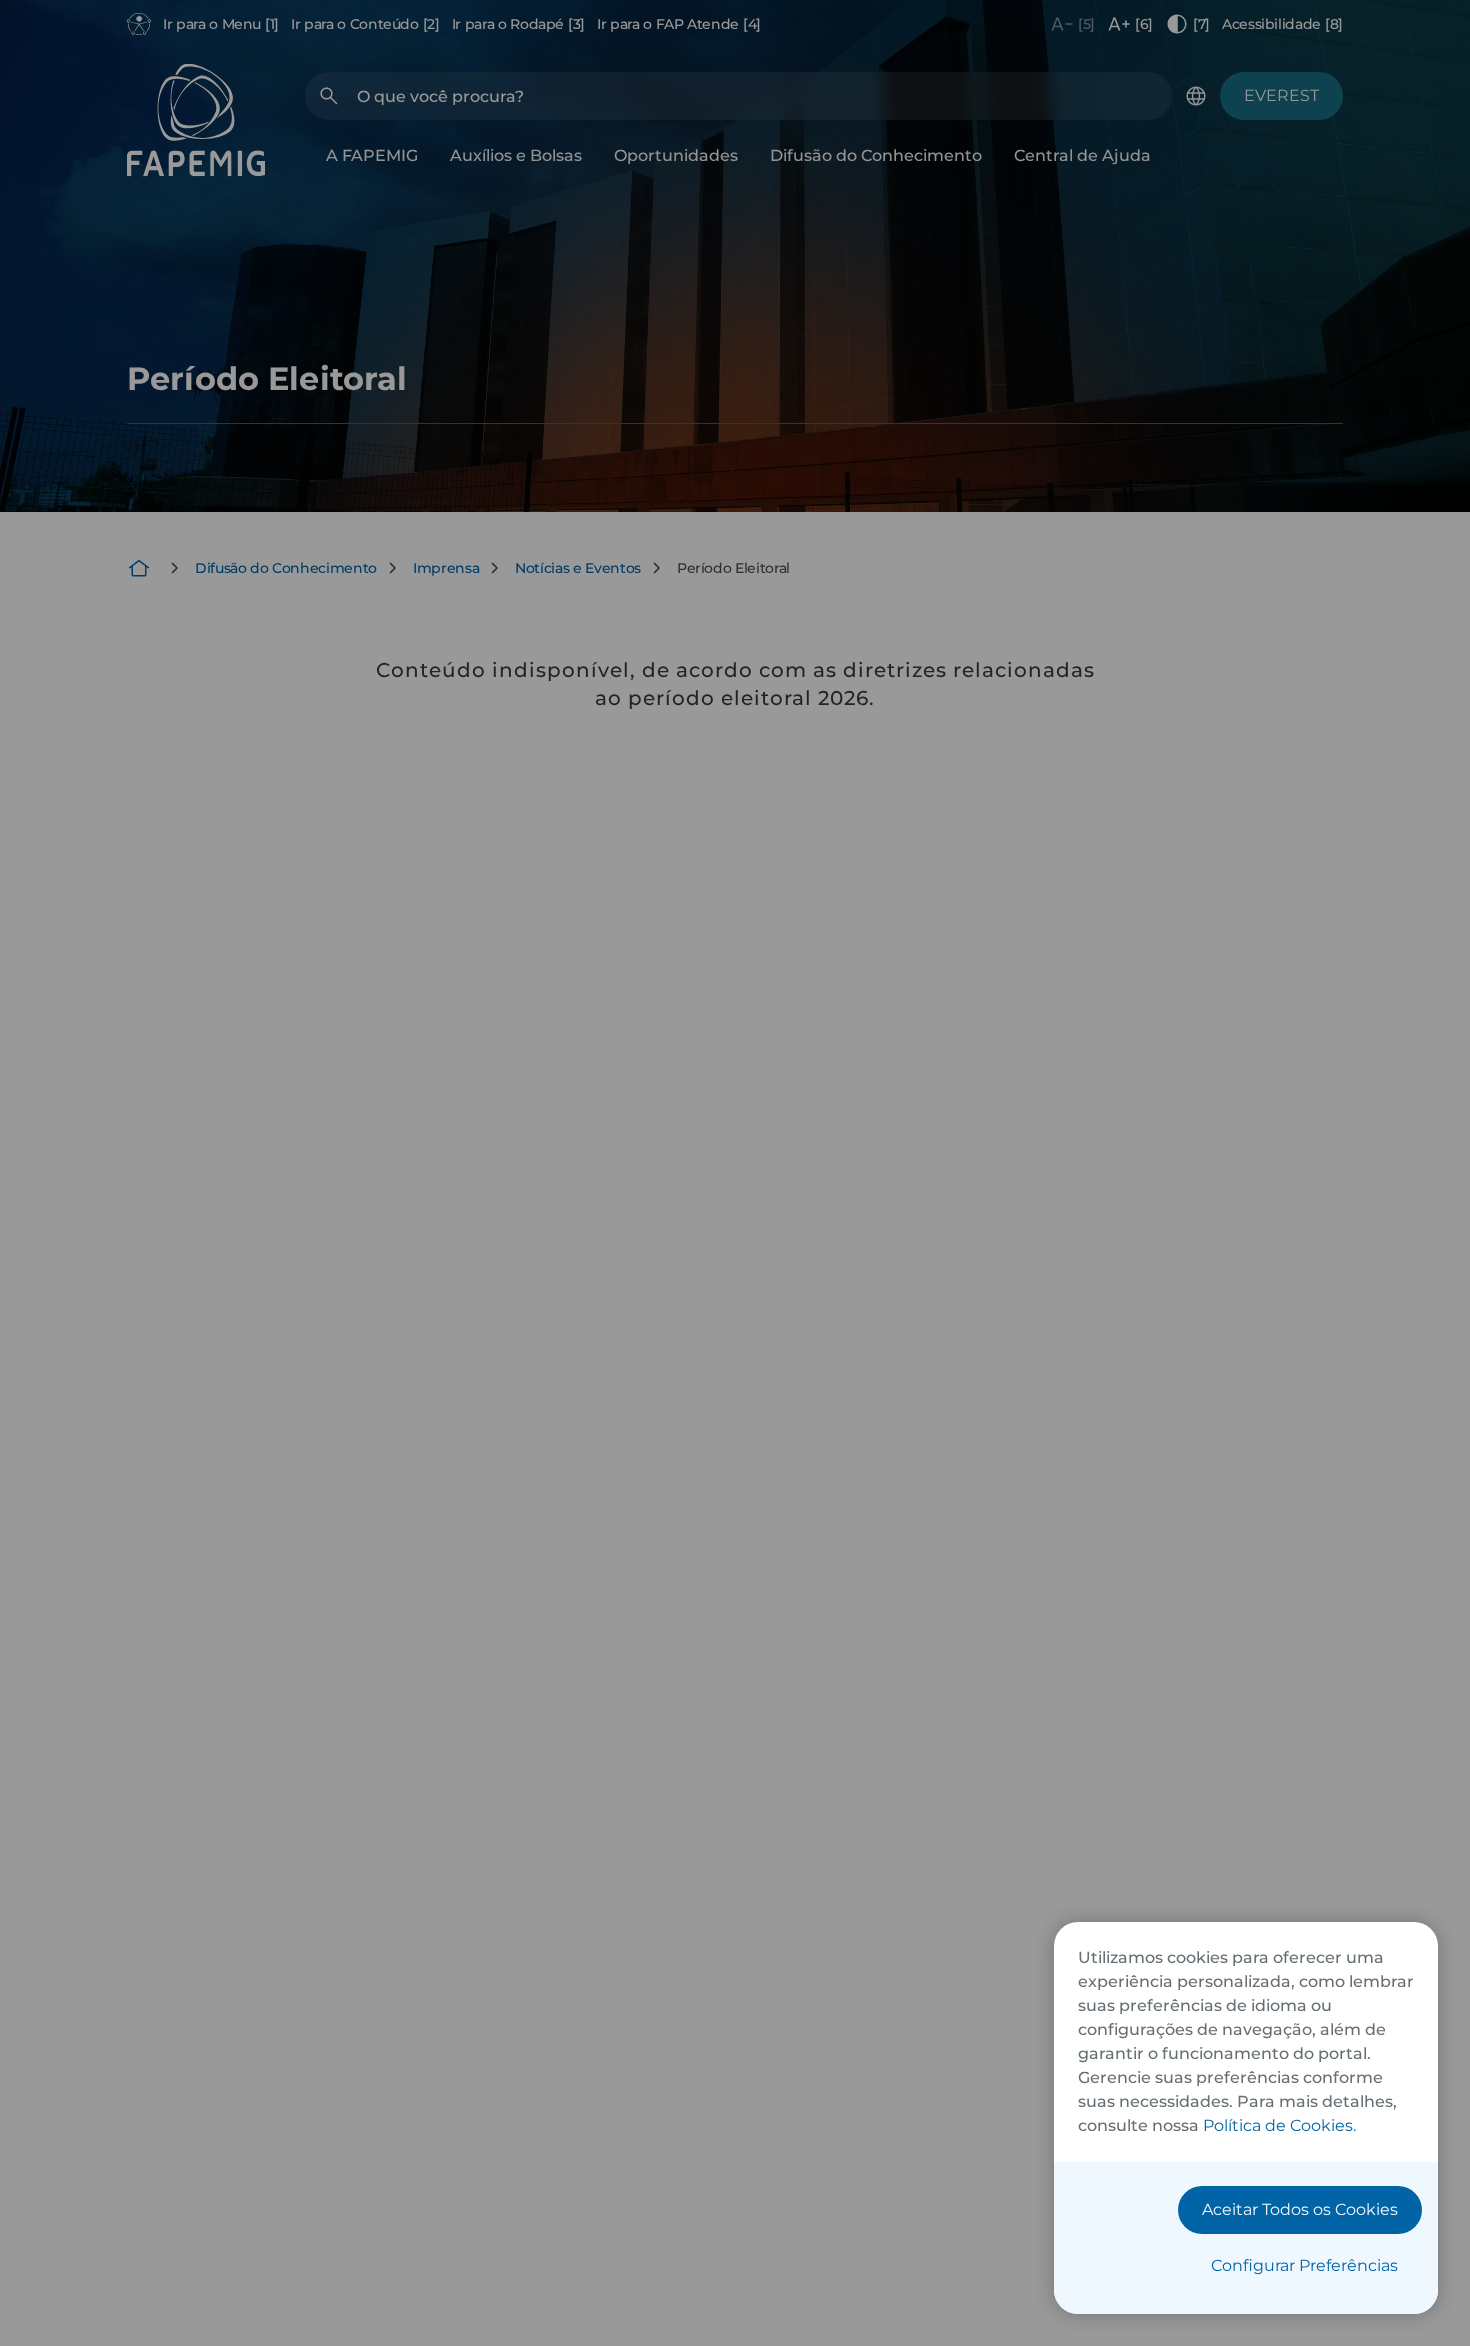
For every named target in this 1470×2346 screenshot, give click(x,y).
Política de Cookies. (1279, 2125)
